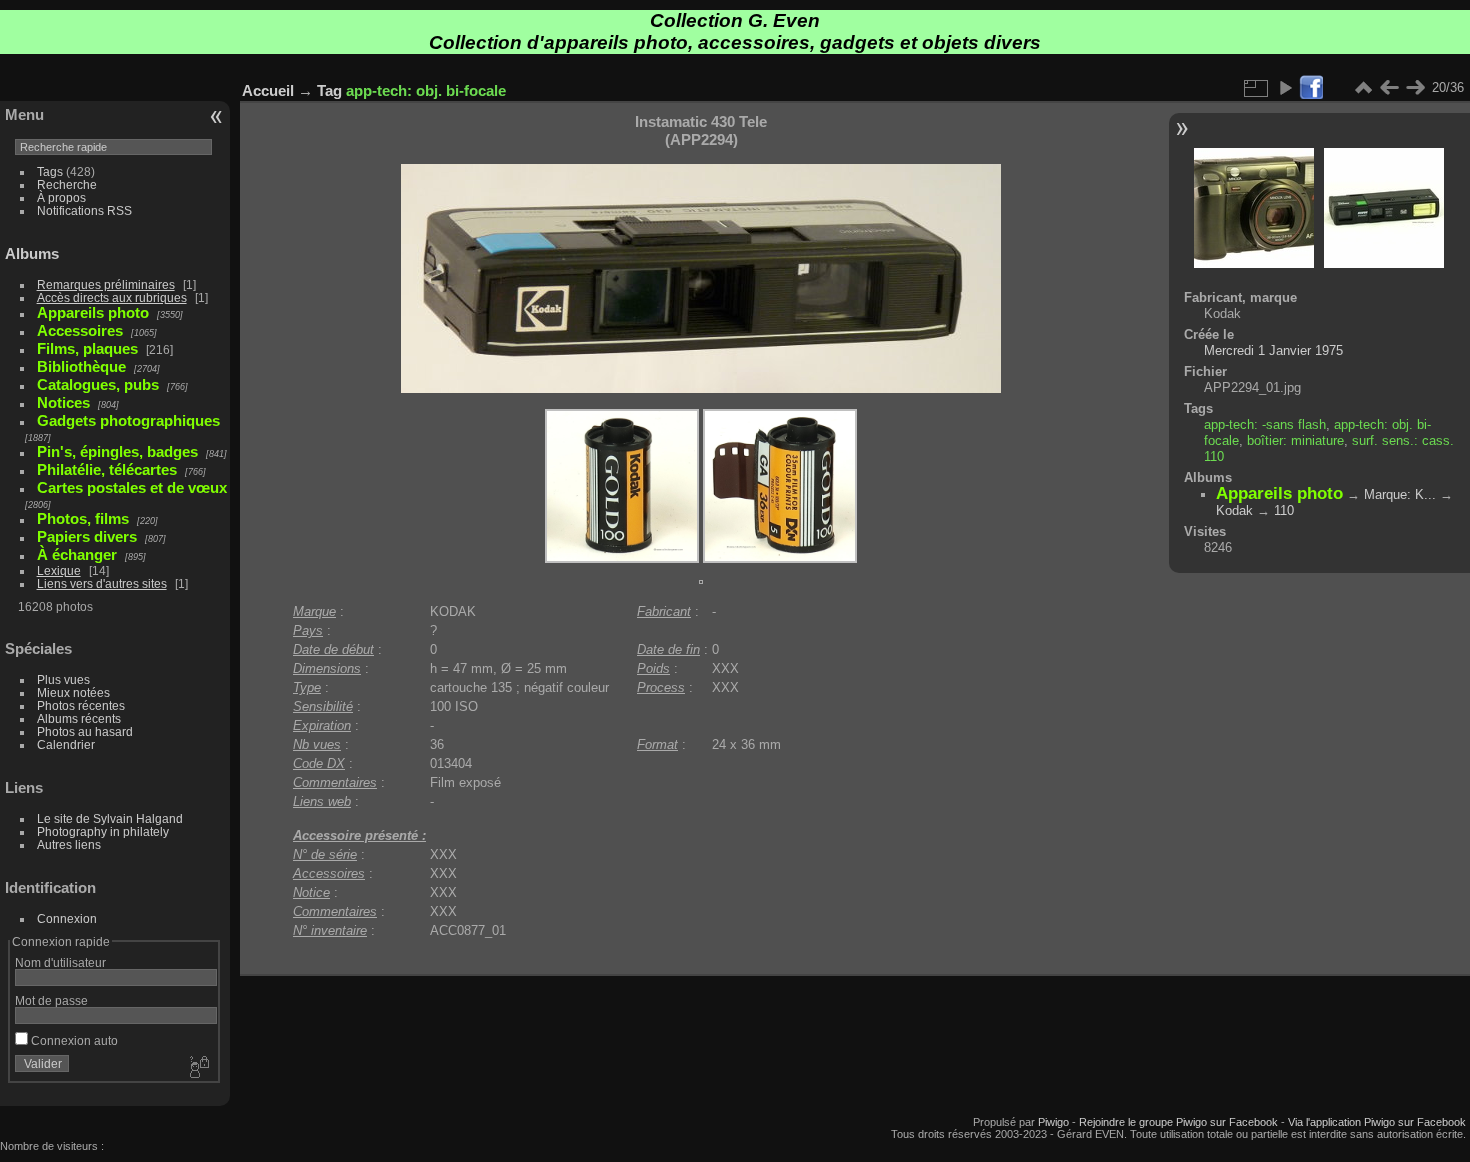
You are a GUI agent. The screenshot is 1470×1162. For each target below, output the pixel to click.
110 (1284, 510)
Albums (32, 253)
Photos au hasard (85, 731)
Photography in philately (103, 831)
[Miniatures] (1363, 88)
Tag (329, 90)
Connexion (67, 918)
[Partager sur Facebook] (1311, 88)
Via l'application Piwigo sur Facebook (1377, 1122)
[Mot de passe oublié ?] (198, 1068)
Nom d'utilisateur (60, 962)
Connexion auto (73, 1040)
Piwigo (1053, 1122)
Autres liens (69, 844)
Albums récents (79, 718)
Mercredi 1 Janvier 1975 (1273, 350)
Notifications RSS (84, 210)
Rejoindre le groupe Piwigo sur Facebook (1178, 1122)
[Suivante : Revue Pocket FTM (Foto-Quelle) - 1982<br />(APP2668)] (1415, 88)
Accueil (268, 90)
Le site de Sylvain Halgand (110, 818)
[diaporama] (1285, 88)
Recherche (67, 184)
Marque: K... (1400, 494)
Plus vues (63, 679)
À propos (61, 197)
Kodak (1234, 510)
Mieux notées (73, 692)
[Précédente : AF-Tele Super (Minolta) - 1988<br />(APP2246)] (1389, 88)
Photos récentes (81, 705)
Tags (50, 171)
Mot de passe (51, 1000)
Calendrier (66, 744)
